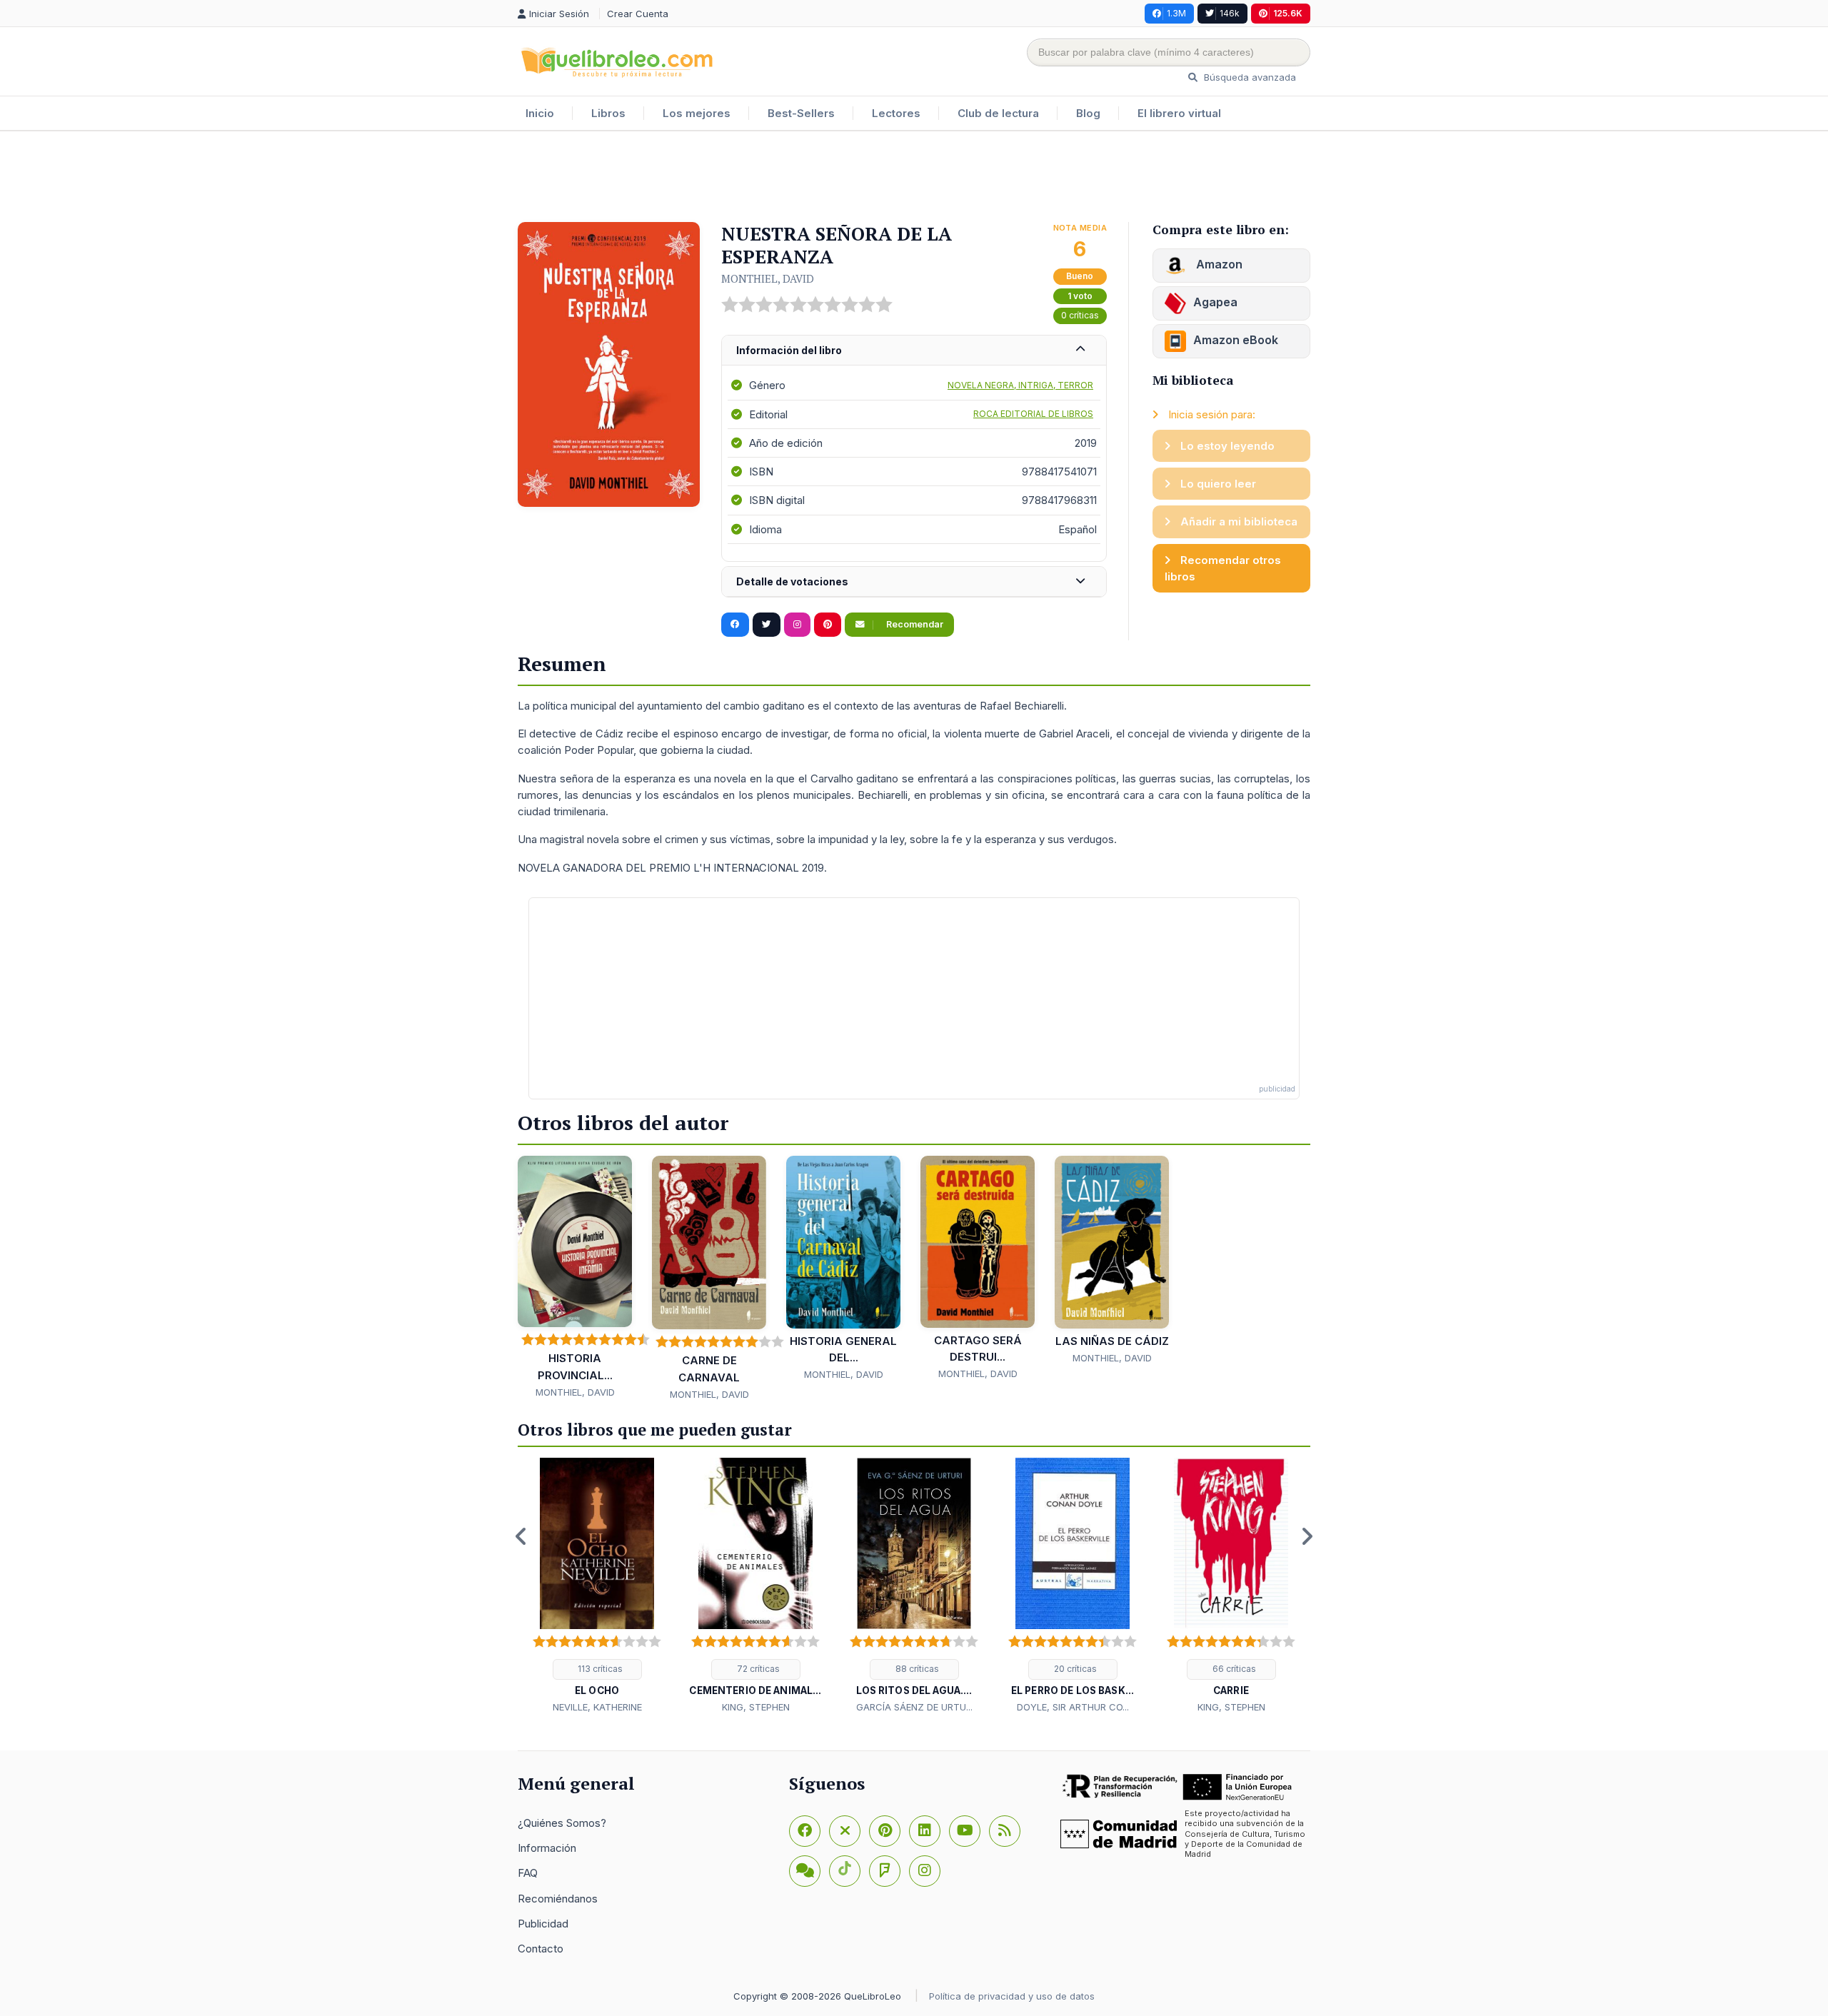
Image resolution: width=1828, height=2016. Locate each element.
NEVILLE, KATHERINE (597, 1707)
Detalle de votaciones (792, 581)
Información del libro (789, 350)
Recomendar (914, 624)
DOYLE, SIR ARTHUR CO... (1073, 1707)
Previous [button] (521, 1536)
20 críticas (1074, 1669)
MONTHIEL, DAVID (768, 278)
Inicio (540, 113)
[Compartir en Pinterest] (828, 625)
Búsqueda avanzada (1249, 77)
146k (1230, 13)
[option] (597, 1586)
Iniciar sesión (561, 14)
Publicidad (543, 1924)
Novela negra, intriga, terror (1020, 385)
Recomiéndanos (558, 1899)
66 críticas (1233, 1669)
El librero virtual (1179, 113)
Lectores (896, 113)
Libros (608, 113)
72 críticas (757, 1669)
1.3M (1176, 13)
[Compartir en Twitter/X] (767, 625)
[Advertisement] (914, 178)
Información (547, 1848)
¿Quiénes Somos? (562, 1823)
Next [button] (1307, 1536)
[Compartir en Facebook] (735, 625)
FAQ (528, 1873)
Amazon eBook (1236, 340)
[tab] (914, 351)
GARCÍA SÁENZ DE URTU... (914, 1707)
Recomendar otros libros (1223, 568)
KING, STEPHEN (756, 1707)
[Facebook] (805, 1831)
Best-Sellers (801, 113)
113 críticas (599, 1669)
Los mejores (697, 113)
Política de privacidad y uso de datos (1012, 1996)
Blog (1088, 113)
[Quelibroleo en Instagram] (797, 625)
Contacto (541, 1949)
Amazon (1218, 264)
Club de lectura (998, 113)
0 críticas (1080, 315)
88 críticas (916, 1669)
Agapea (1215, 302)
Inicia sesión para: (1210, 414)
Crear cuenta (638, 14)
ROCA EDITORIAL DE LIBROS (1033, 414)
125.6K (1288, 13)
